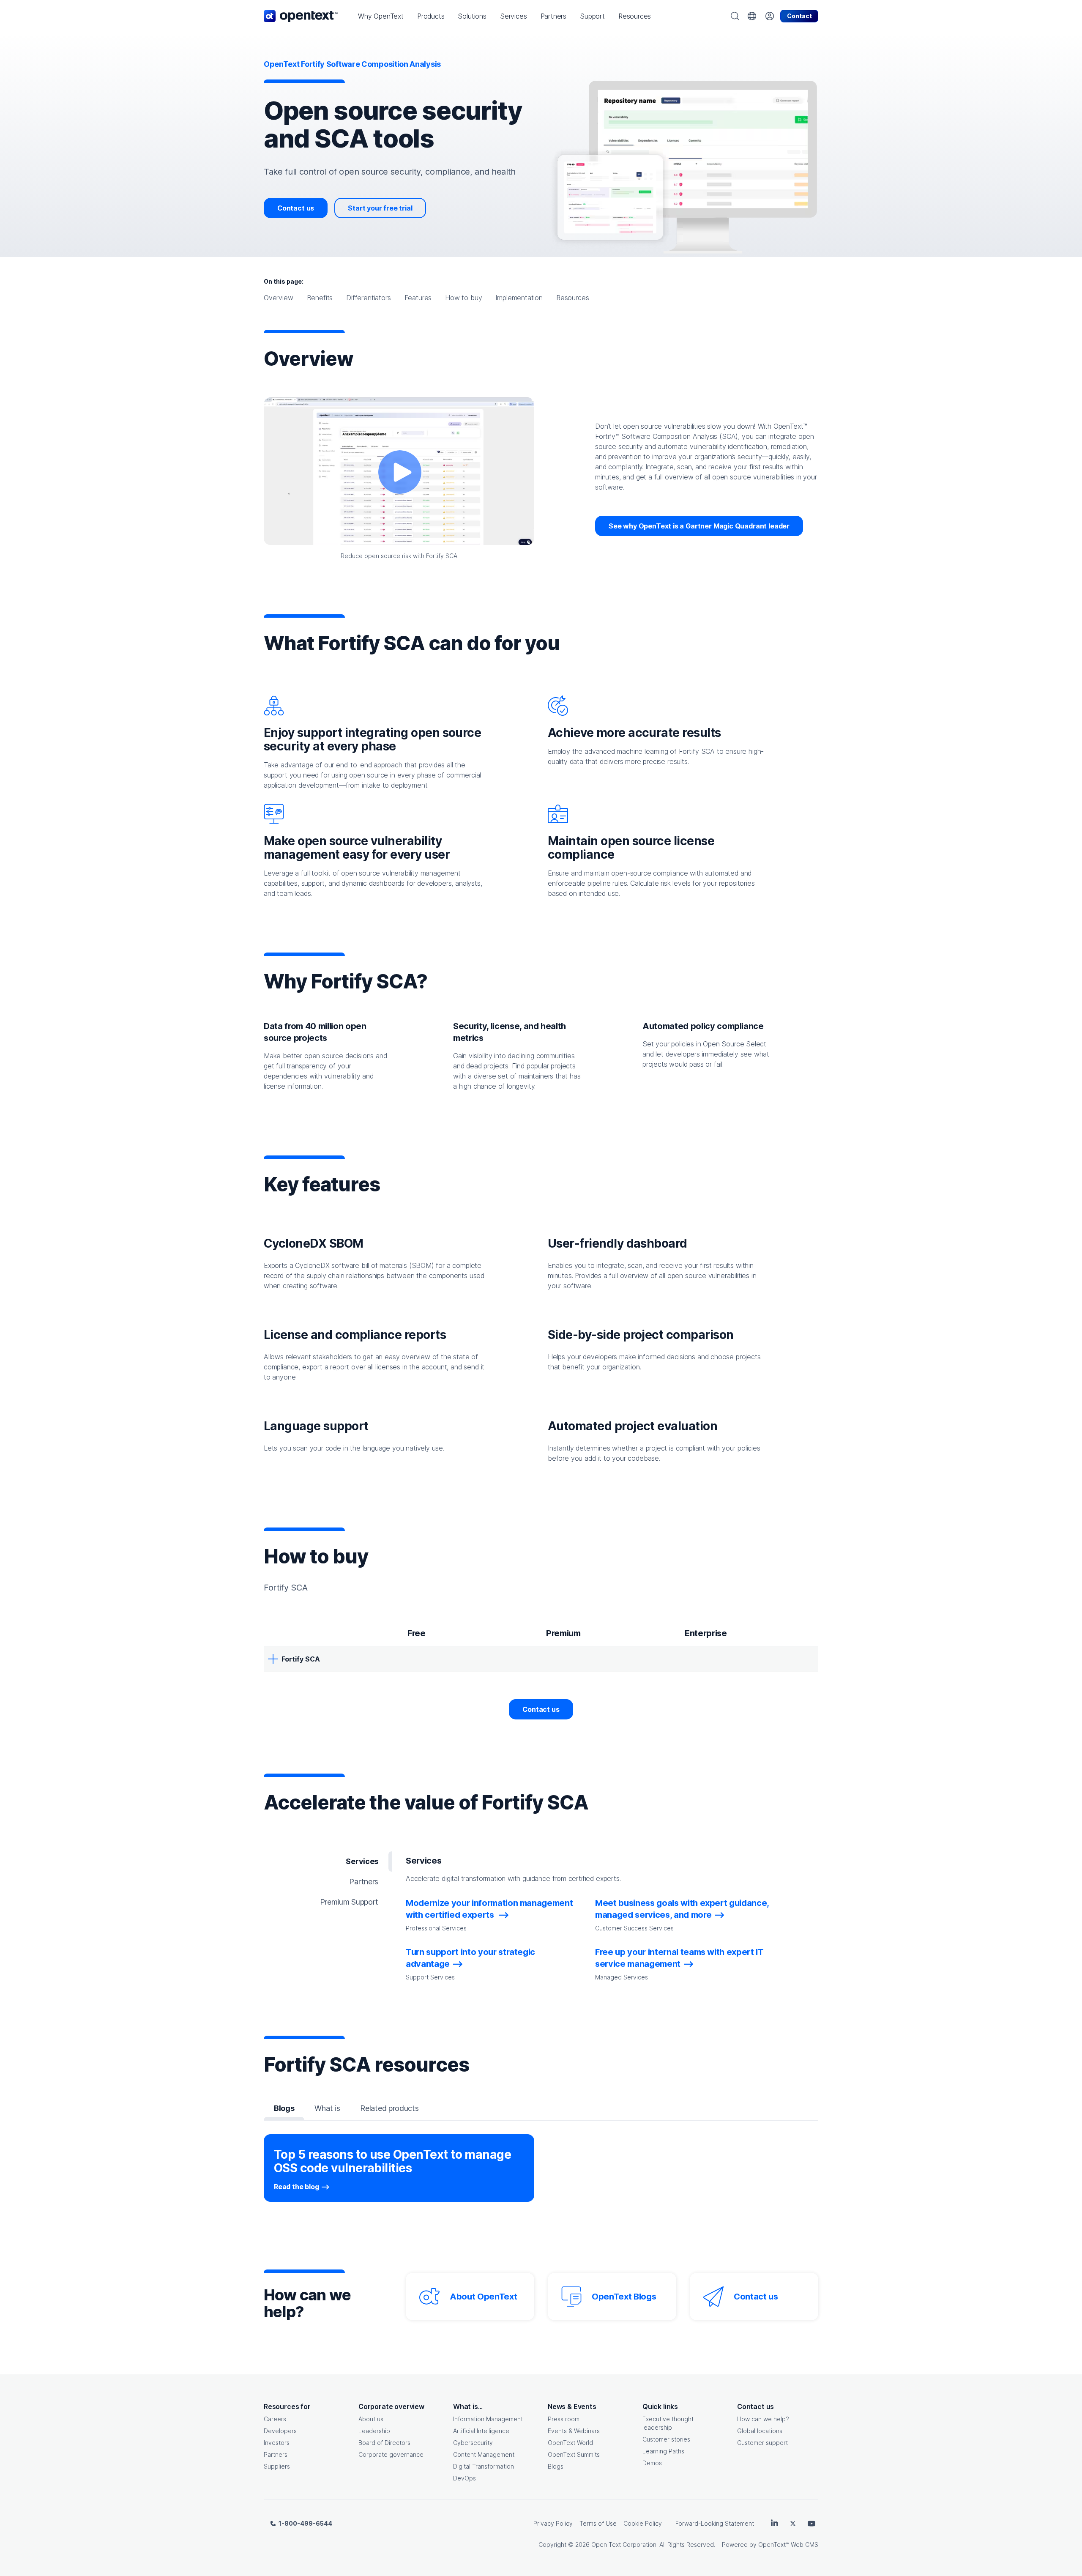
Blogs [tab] (284, 2108)
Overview (279, 298)
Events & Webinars (574, 2431)
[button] (381, 16)
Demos (652, 2463)
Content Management (484, 2454)
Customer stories (666, 2439)
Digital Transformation (484, 2466)
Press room (564, 2419)
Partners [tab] (364, 1882)
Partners (276, 2454)
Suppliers (277, 2466)
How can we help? (763, 2419)
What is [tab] (327, 2108)
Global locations (760, 2431)
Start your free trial (380, 208)
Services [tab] (362, 1861)
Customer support (762, 2443)
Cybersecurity (473, 2443)
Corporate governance (391, 2454)
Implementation (519, 298)
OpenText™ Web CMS (788, 2545)
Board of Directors (384, 2443)
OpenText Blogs (624, 2297)
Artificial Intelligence (481, 2431)
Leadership (374, 2431)
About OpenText (483, 2297)
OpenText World (570, 2443)
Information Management (488, 2419)
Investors (277, 2443)
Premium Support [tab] (349, 1902)
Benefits (320, 298)
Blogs (556, 2466)
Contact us (296, 208)
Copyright (552, 2545)
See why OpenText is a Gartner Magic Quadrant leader (699, 526)
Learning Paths (663, 2451)
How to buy (463, 298)
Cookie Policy (643, 2523)
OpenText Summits (574, 2454)
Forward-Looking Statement (715, 2523)
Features (418, 298)
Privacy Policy (553, 2523)
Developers (280, 2431)
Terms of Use (598, 2523)
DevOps (464, 2478)
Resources (572, 298)
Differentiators (368, 298)
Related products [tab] (389, 2108)
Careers (275, 2419)
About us (371, 2419)
